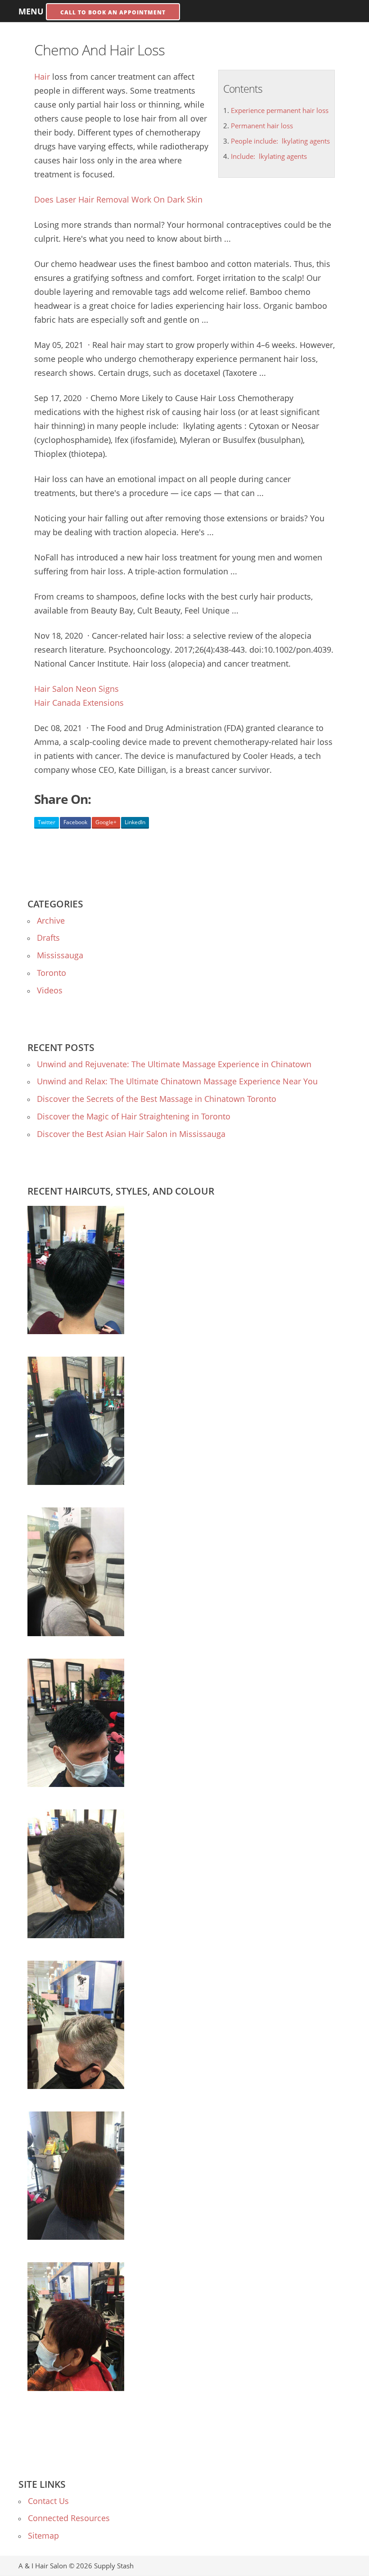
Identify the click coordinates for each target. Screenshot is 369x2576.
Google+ (106, 822)
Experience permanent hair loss (280, 110)
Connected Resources (69, 2518)
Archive (51, 920)
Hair (42, 77)
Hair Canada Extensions (79, 703)
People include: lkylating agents (280, 141)
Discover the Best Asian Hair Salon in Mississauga (131, 1134)
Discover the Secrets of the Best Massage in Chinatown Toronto (157, 1099)
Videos (50, 990)
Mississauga (60, 955)
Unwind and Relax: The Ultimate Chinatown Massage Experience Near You (177, 1081)
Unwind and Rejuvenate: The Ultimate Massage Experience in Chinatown (174, 1064)
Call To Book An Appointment (113, 12)
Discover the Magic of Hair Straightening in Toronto (134, 1116)
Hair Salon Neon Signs (76, 689)
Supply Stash (114, 2566)
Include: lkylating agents (269, 156)
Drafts (48, 938)
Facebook (75, 822)
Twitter (47, 822)
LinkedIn (135, 822)
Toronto (52, 973)
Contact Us (48, 2501)
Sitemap (43, 2535)
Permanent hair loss (262, 126)
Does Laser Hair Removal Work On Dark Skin (118, 199)
